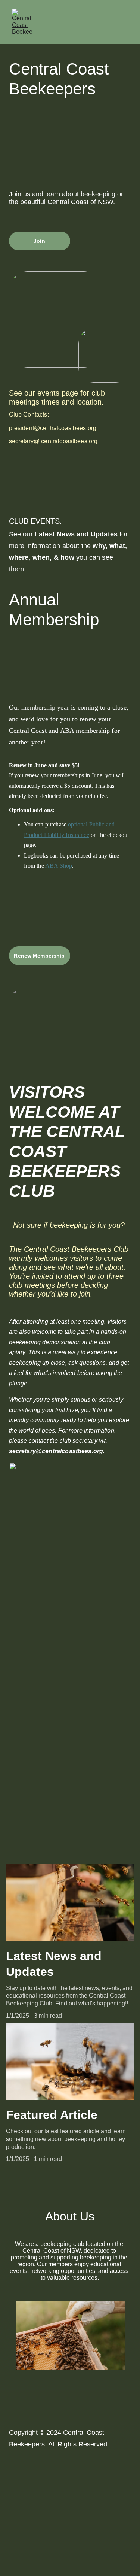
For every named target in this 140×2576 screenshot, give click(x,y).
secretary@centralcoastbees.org (56, 1451)
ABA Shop (59, 866)
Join (39, 241)
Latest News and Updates (76, 534)
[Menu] (124, 22)
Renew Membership (39, 956)
